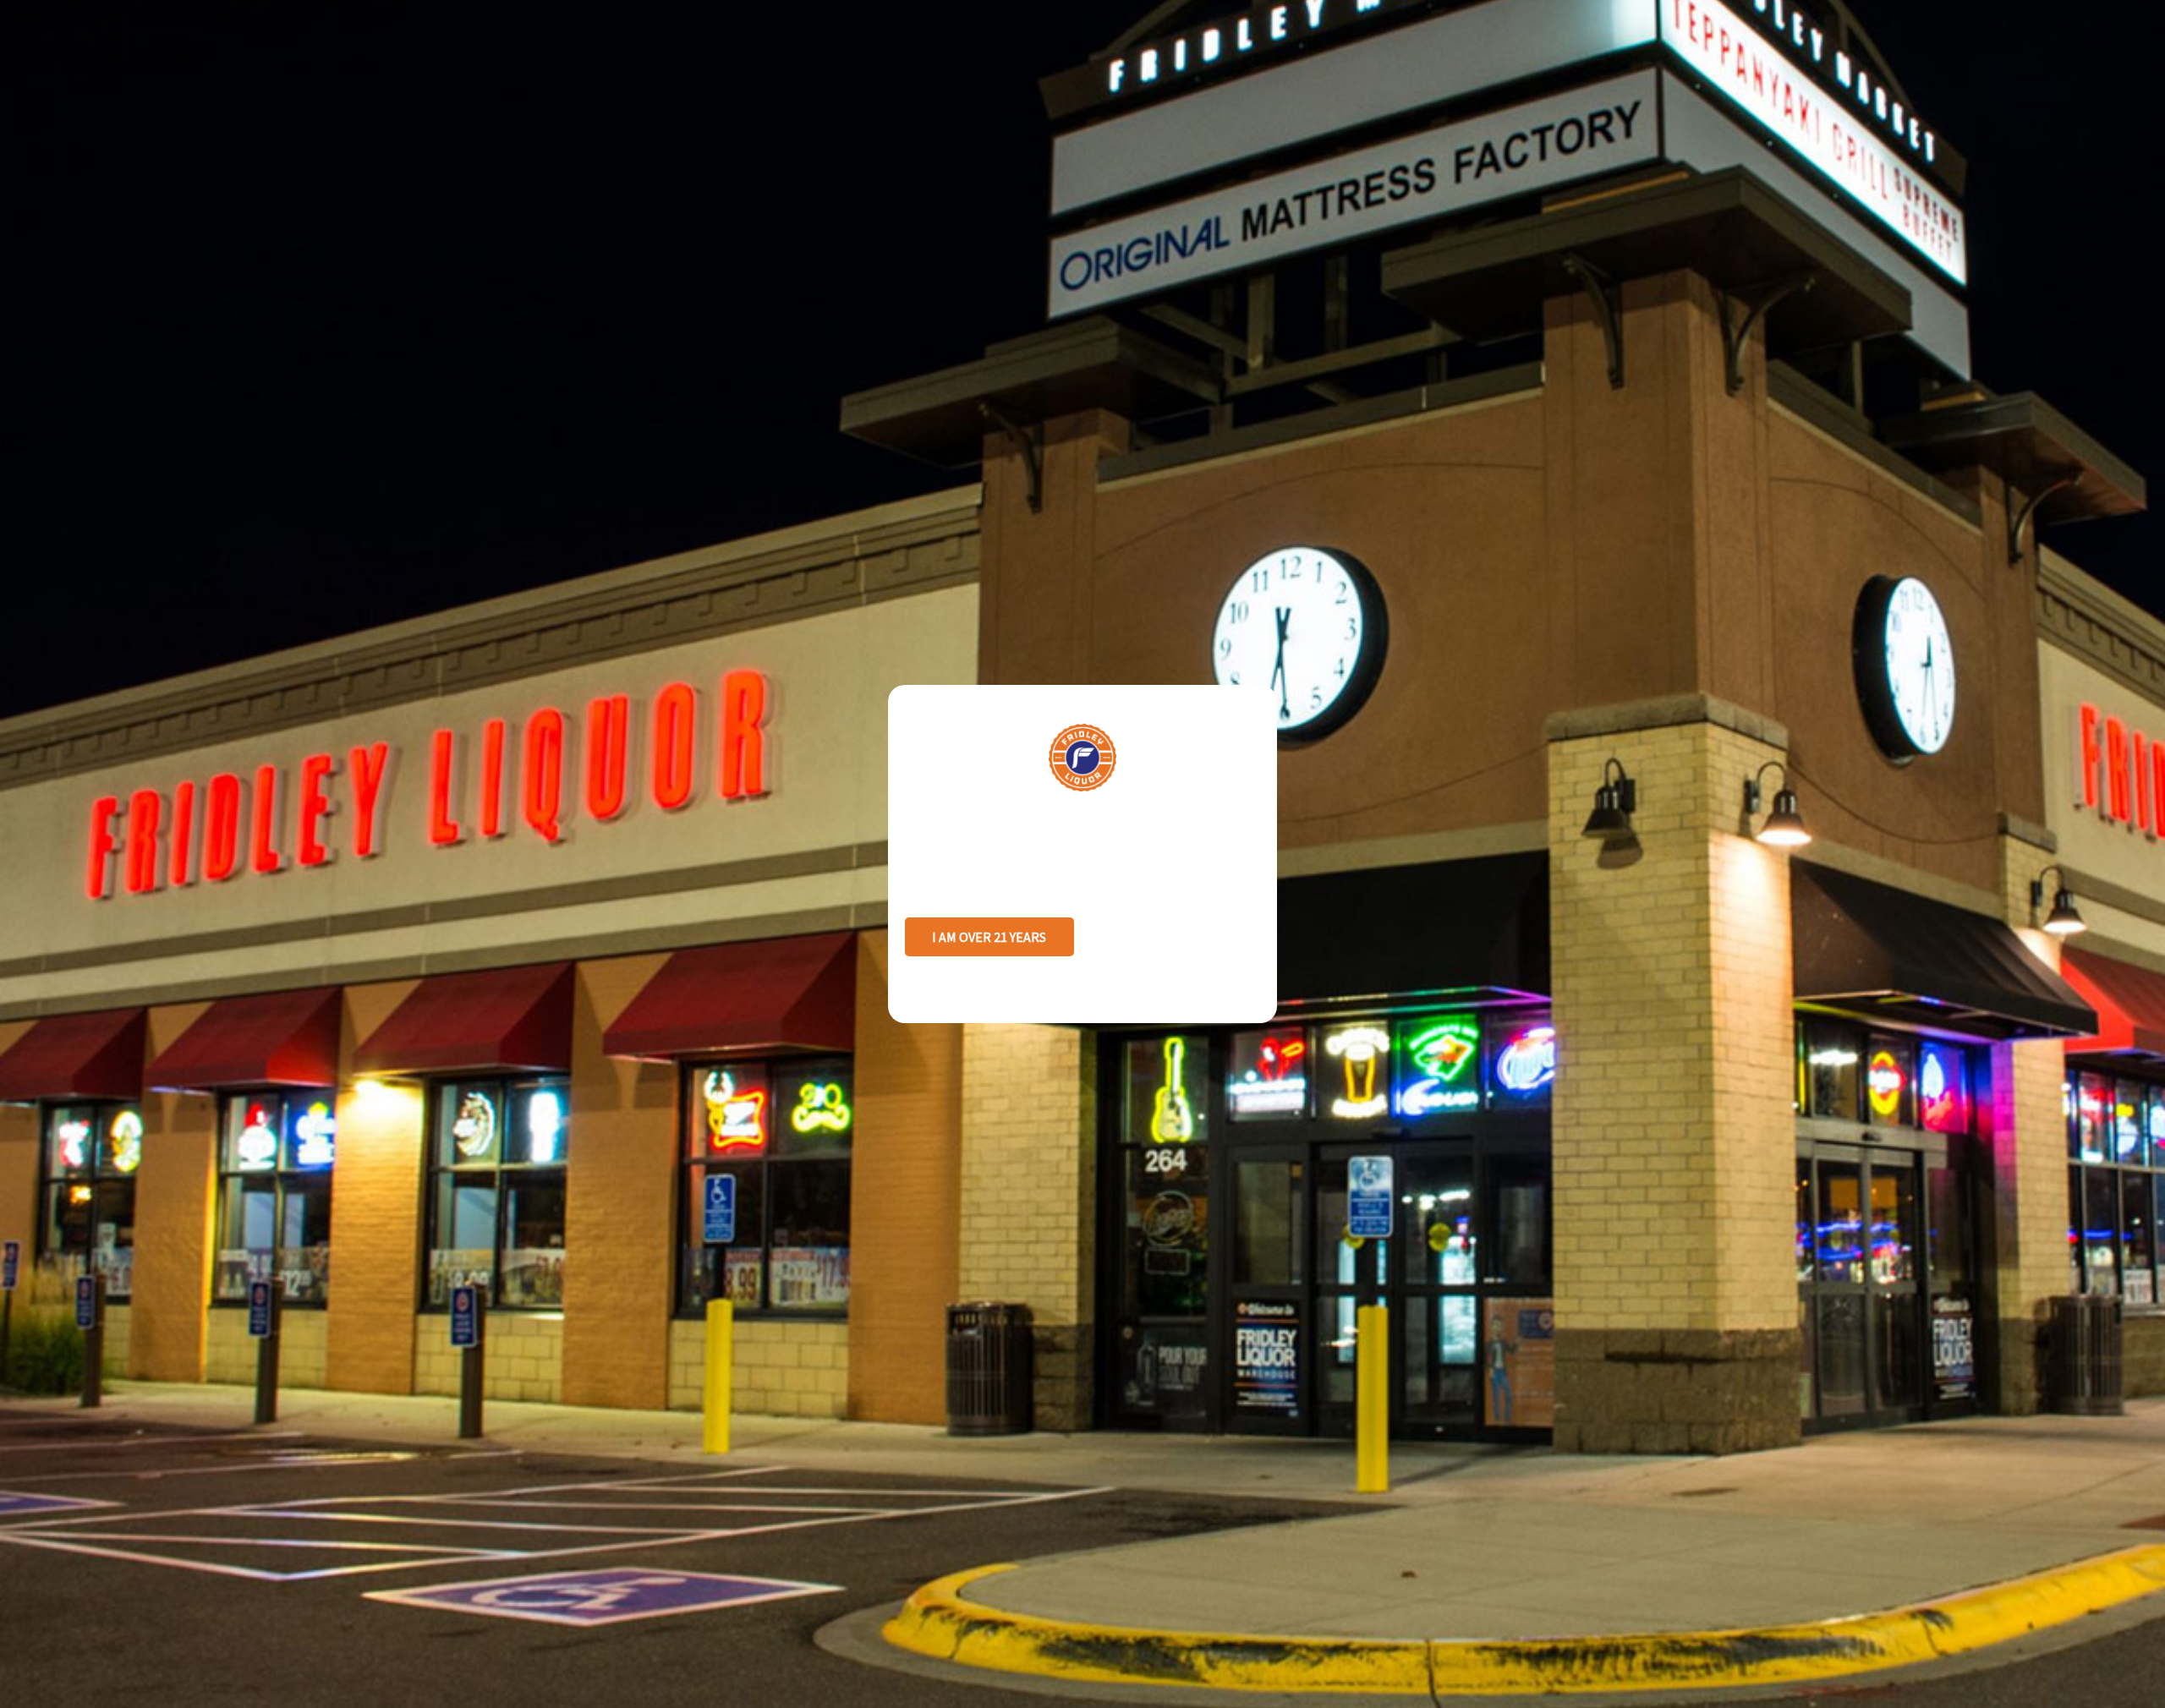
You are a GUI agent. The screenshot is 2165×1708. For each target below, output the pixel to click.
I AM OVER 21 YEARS (989, 937)
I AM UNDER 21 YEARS (1175, 937)
